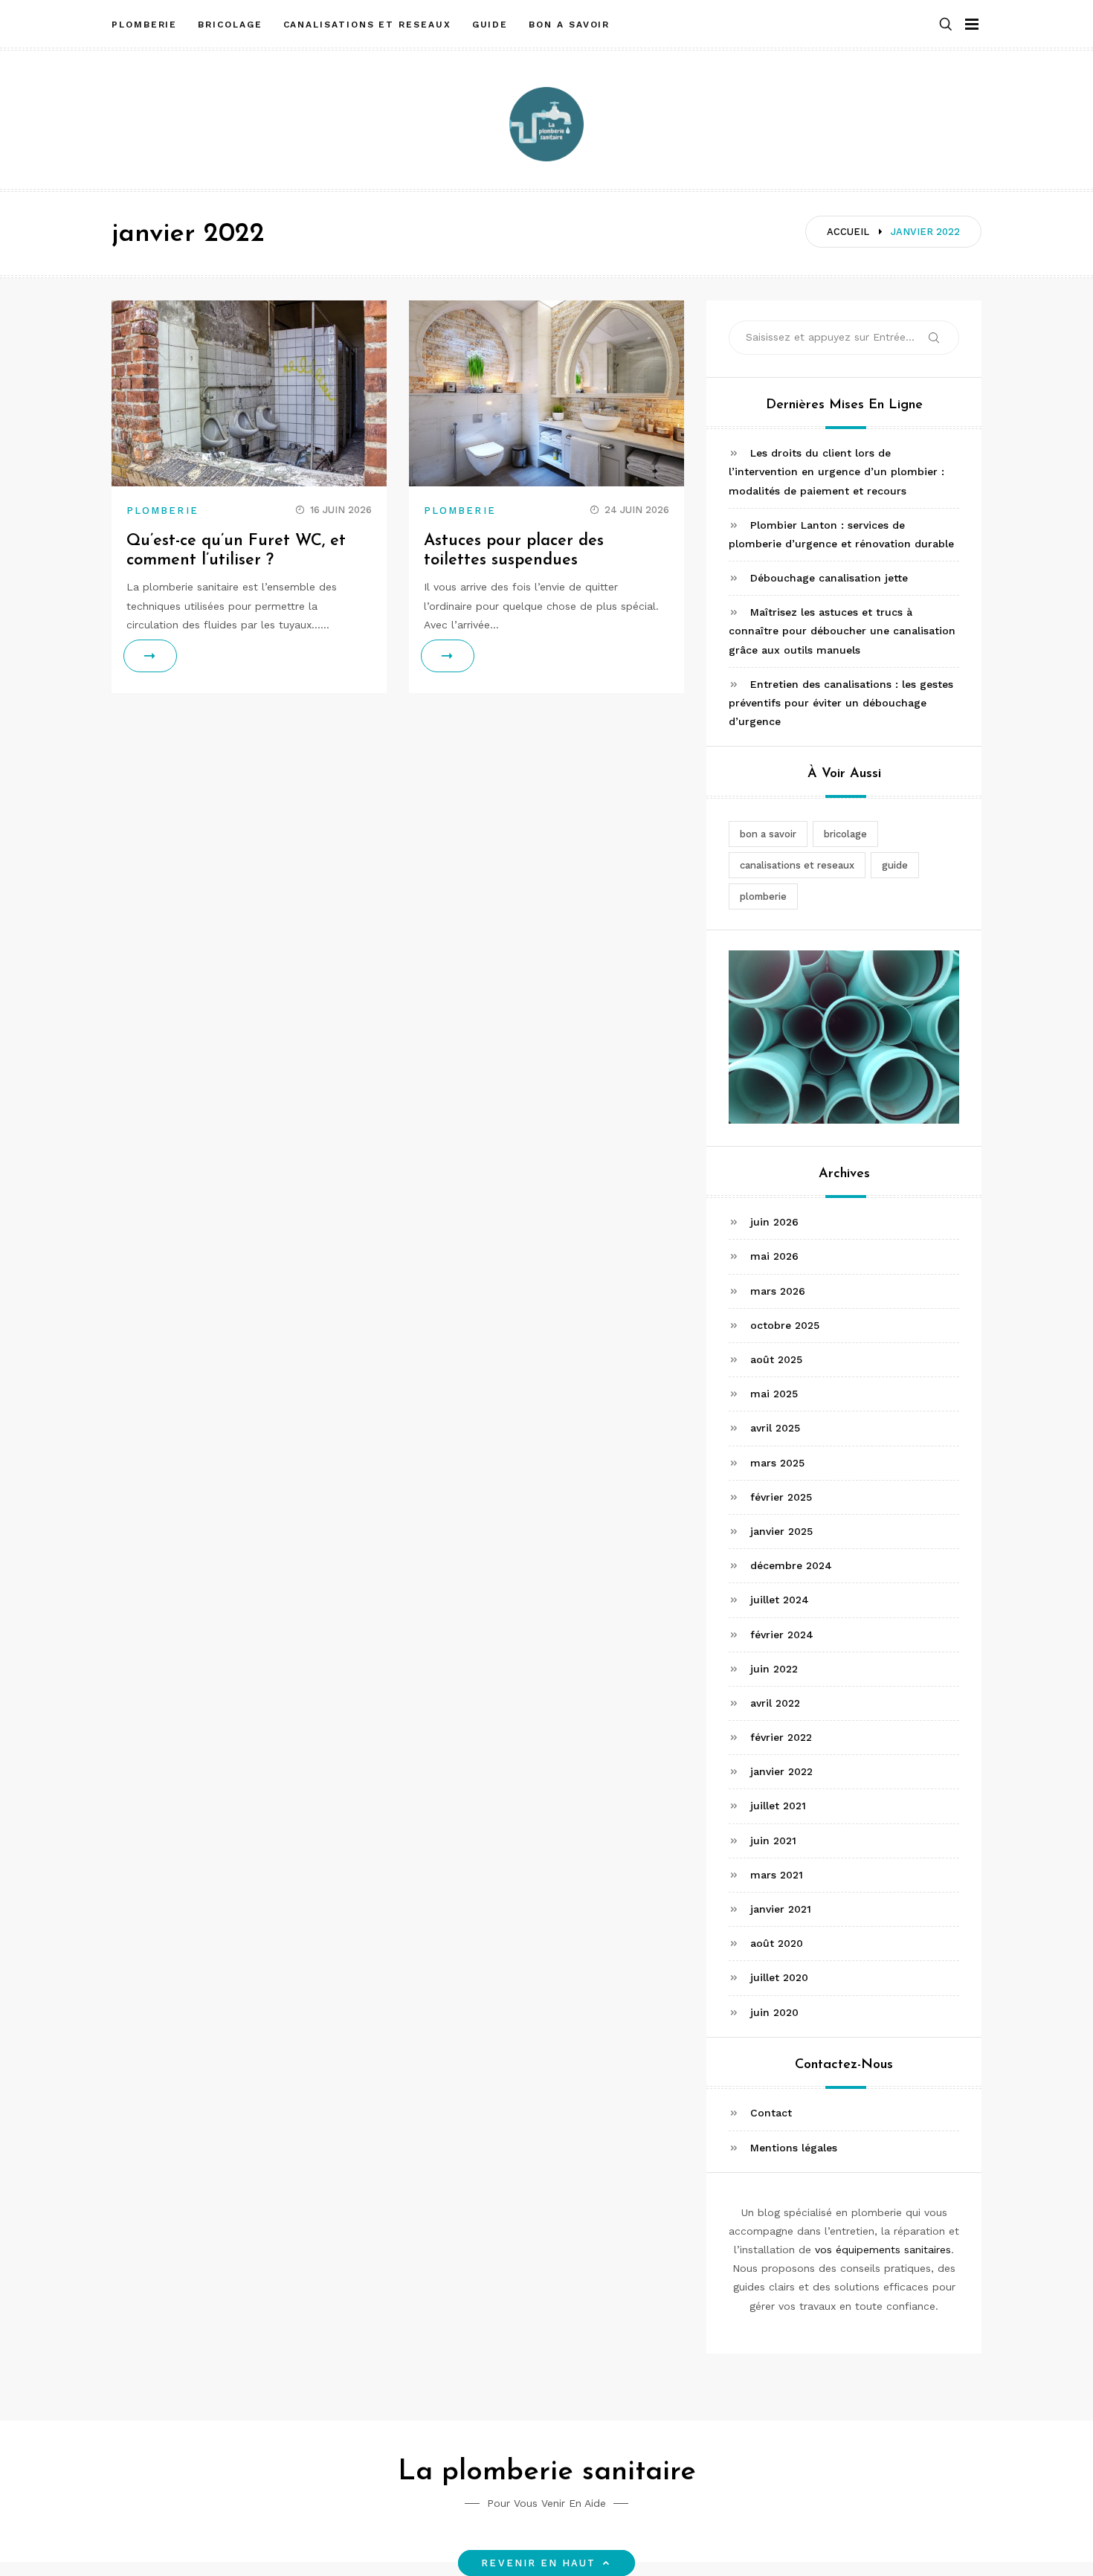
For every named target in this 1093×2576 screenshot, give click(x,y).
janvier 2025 (781, 1531)
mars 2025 (777, 1463)
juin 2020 (774, 2012)
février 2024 (782, 1635)
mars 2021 (777, 1875)
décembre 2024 (791, 1565)
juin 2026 (774, 1222)
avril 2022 (775, 1703)
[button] (946, 25)
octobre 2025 (785, 1325)
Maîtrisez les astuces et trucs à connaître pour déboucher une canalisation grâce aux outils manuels (842, 631)
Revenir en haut (538, 2563)
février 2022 (781, 1737)
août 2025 (776, 1359)
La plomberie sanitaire (547, 2472)
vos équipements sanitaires (883, 2250)
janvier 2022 (781, 1771)
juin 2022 (774, 1669)
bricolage (230, 25)
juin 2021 (773, 1841)
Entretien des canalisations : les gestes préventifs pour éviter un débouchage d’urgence (841, 703)
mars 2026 (778, 1291)
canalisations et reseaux (367, 25)
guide (490, 25)
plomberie (144, 25)
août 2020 (777, 1943)
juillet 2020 (779, 1977)
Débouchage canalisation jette (829, 578)
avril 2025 (775, 1428)
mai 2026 (774, 1256)
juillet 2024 (780, 1600)
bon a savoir (569, 25)
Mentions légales (794, 2148)
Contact (771, 2113)
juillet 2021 (778, 1806)
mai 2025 (774, 1394)
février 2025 (781, 1497)
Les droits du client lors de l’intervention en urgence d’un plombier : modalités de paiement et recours (836, 471)
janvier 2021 (781, 1909)
